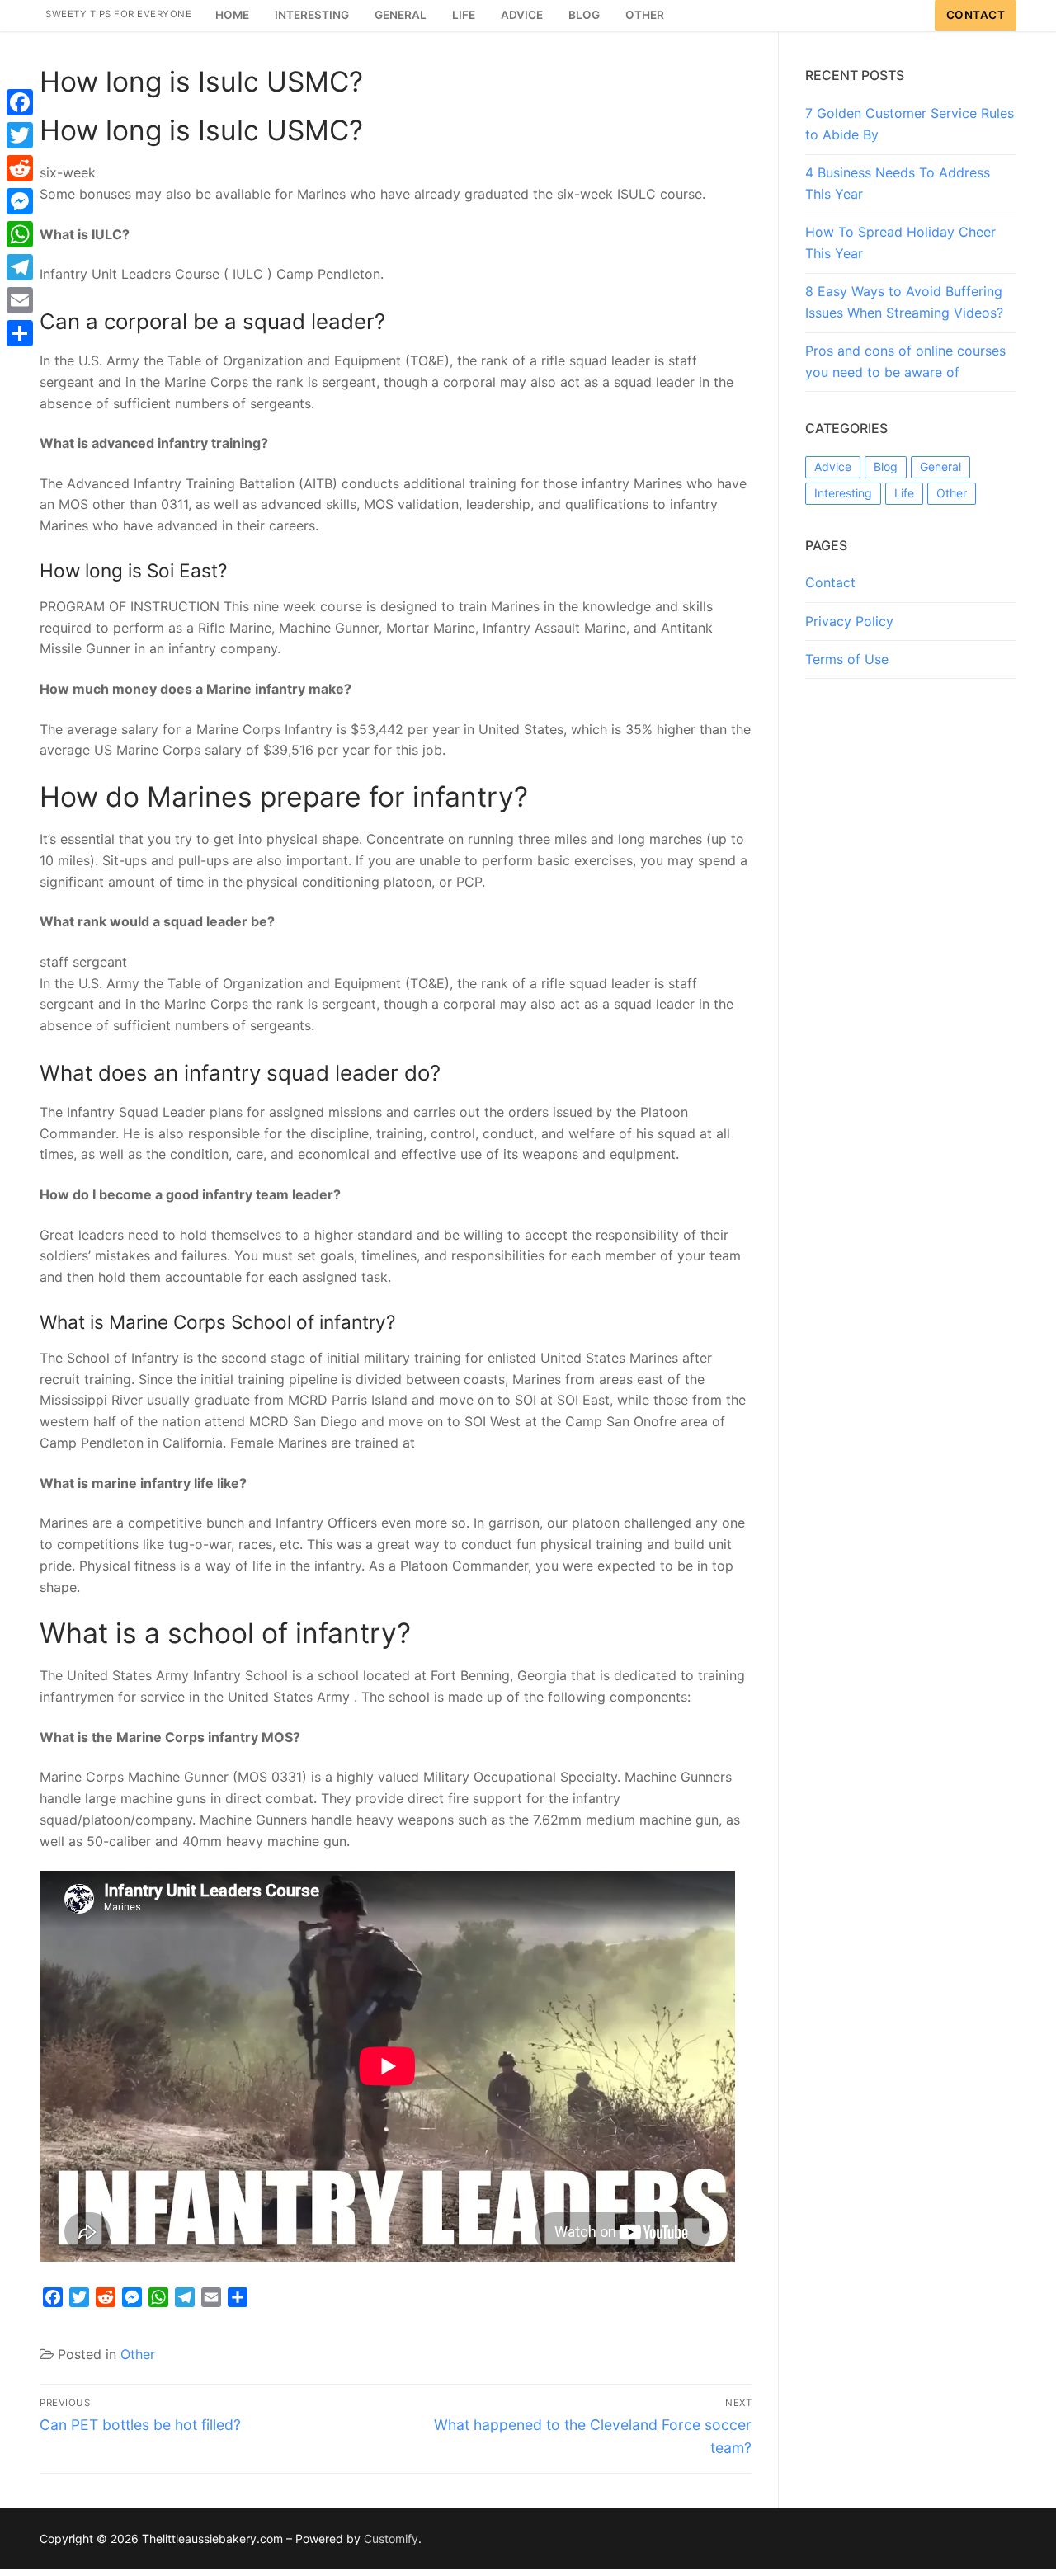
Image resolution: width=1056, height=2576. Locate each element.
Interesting (843, 493)
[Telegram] (20, 267)
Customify (391, 2538)
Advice (833, 466)
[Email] (20, 300)
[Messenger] (20, 201)
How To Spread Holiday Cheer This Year (900, 243)
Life (904, 493)
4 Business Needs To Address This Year (898, 183)
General (940, 466)
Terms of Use (847, 659)
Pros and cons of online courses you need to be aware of (905, 361)
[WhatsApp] (20, 234)
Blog (886, 466)
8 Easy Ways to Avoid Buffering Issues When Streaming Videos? (904, 302)
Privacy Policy (849, 621)
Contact (976, 15)
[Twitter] (20, 135)
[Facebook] (20, 102)
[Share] (20, 333)
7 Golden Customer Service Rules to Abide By (910, 124)
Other (138, 2354)
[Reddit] (20, 168)
